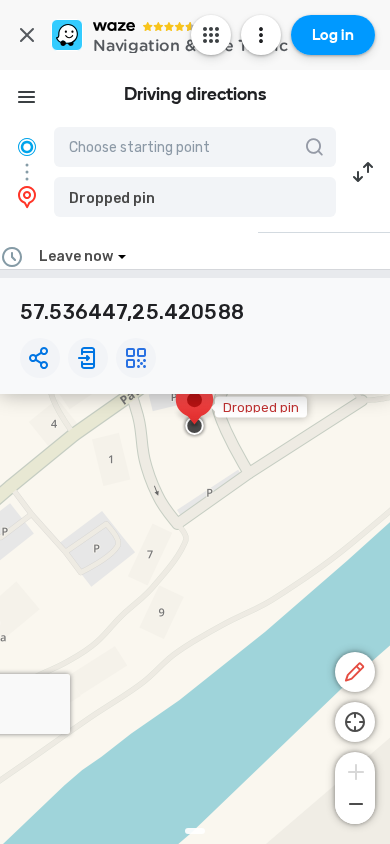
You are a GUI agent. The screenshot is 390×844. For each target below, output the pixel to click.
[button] (195, 197)
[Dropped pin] (194, 410)
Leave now (76, 256)
